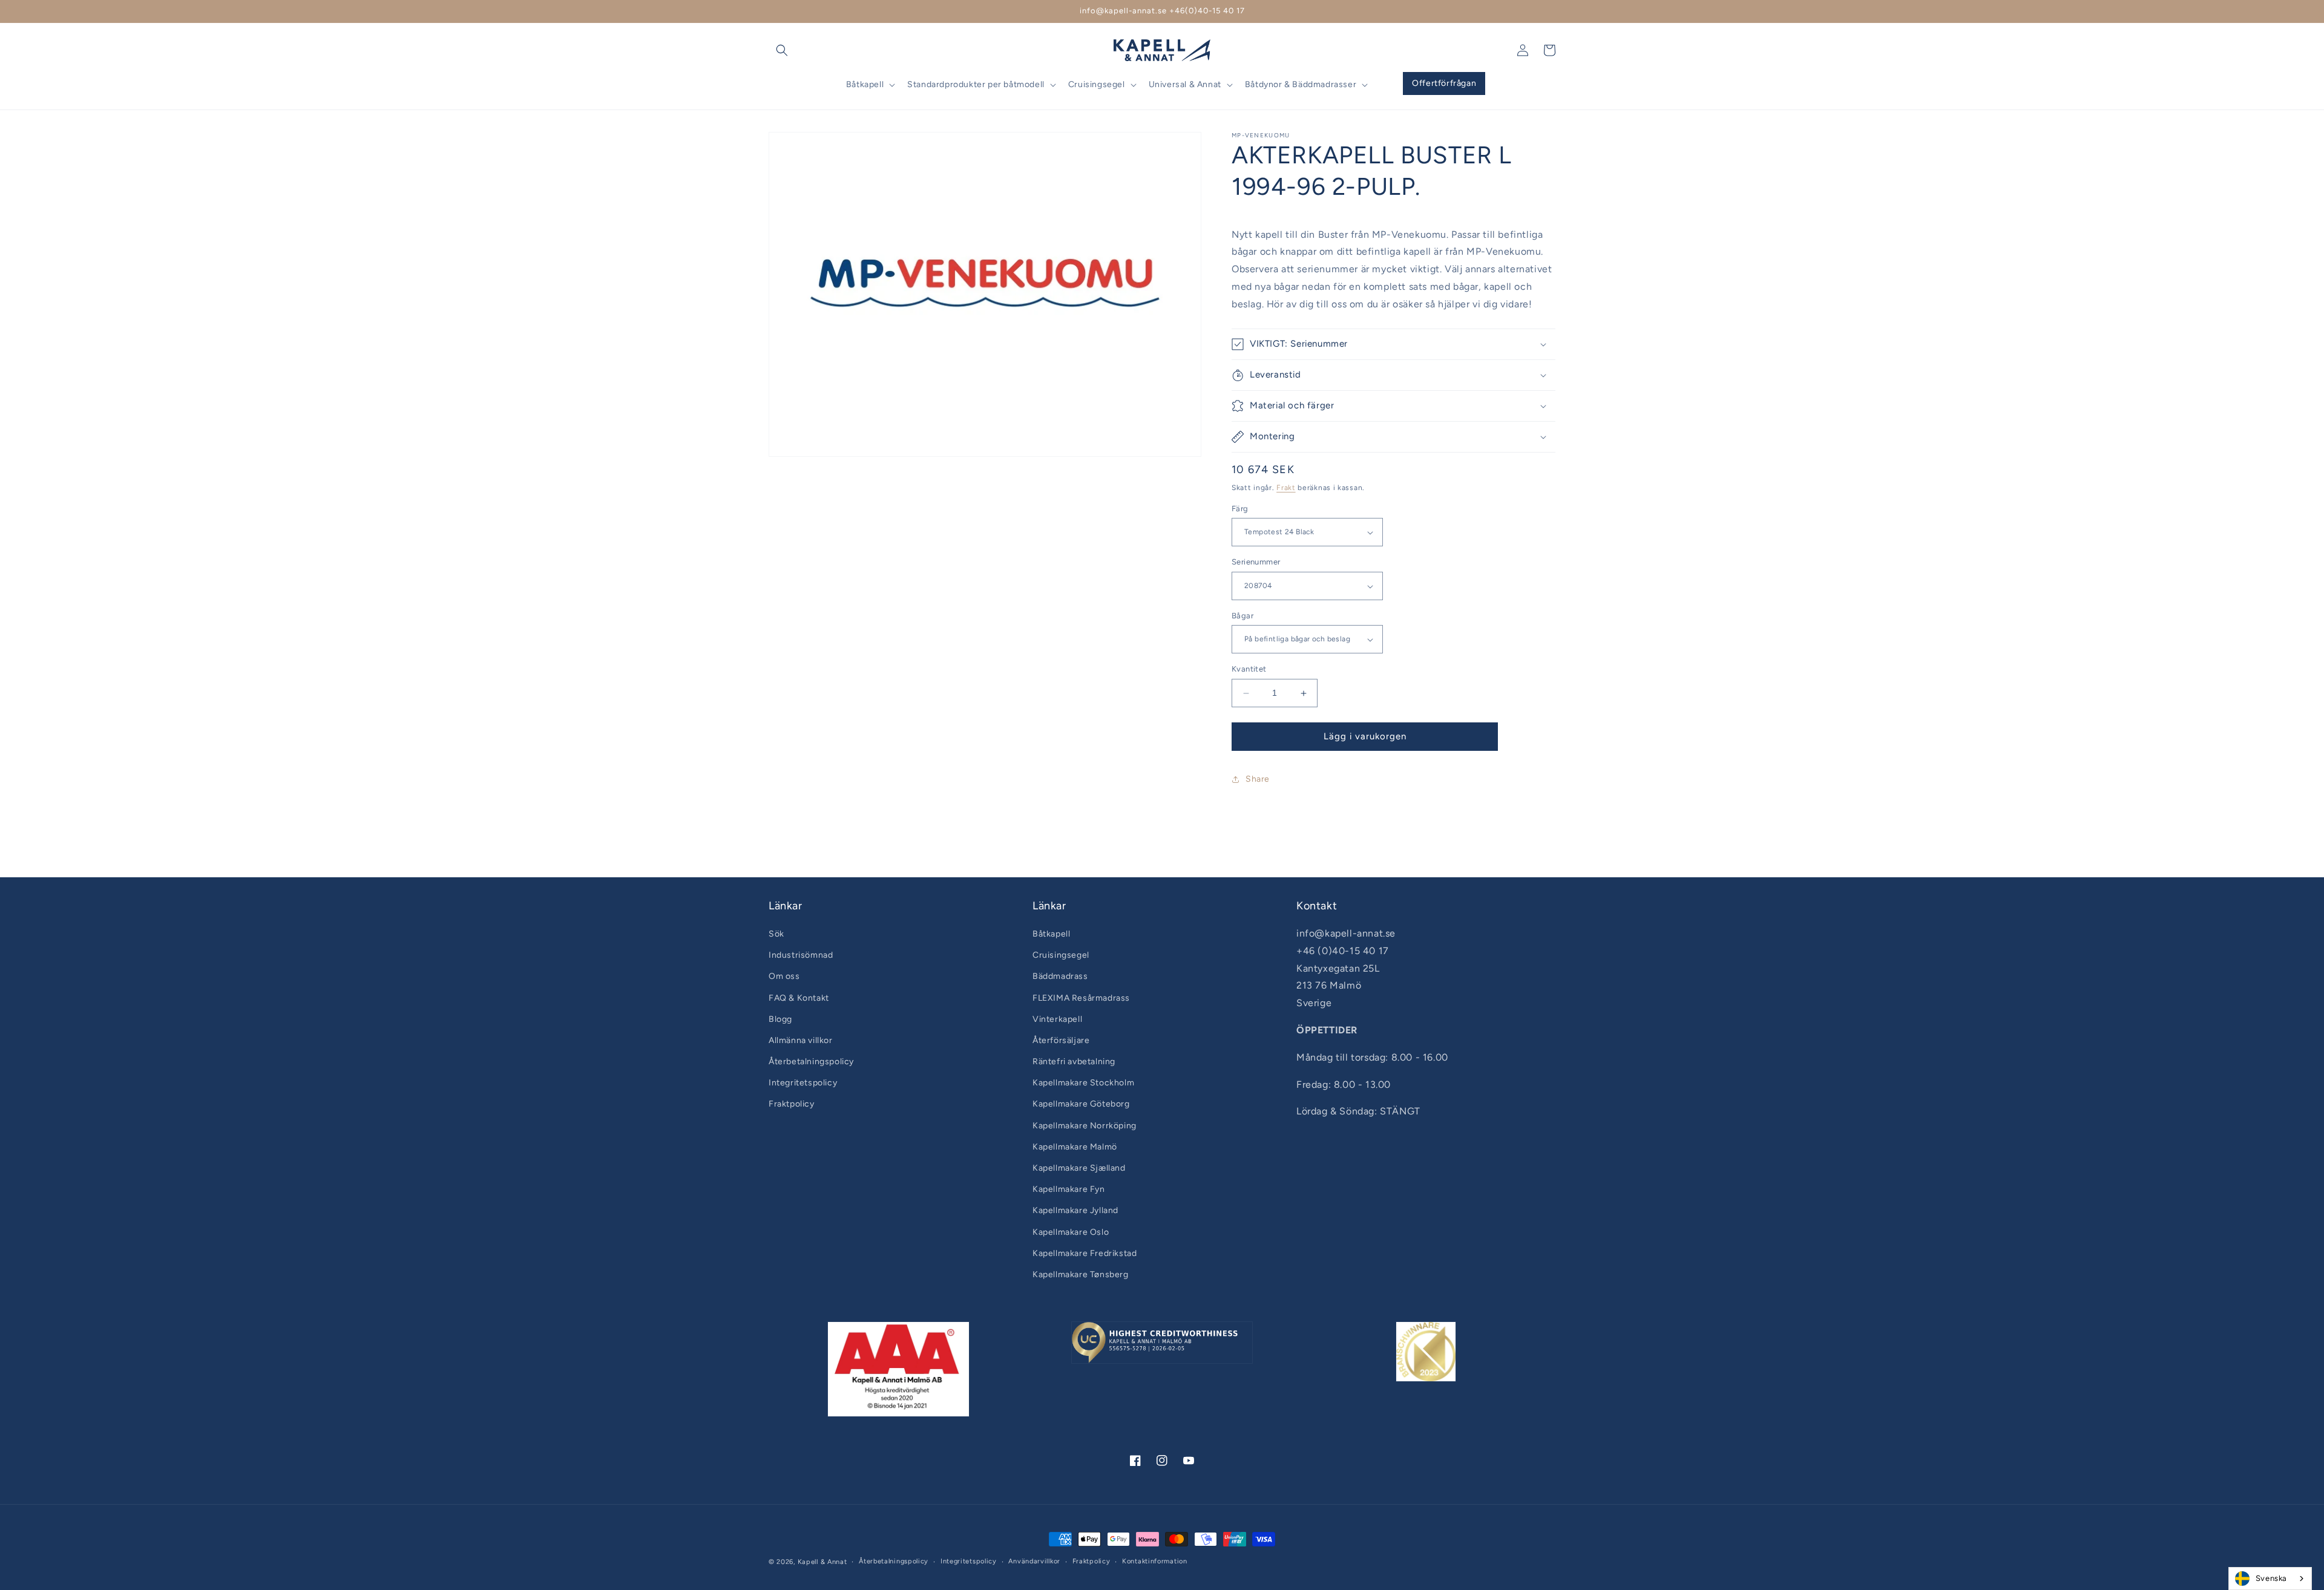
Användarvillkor (1034, 1561)
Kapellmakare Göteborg (1081, 1104)
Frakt (1286, 488)
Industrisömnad (801, 955)
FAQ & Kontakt (799, 998)
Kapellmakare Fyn (1069, 1189)
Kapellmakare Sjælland (1079, 1168)
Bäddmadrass (1060, 976)
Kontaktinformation (1155, 1561)
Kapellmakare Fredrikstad (1085, 1253)
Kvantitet (1249, 669)
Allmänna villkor (801, 1040)
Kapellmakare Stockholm (1083, 1083)
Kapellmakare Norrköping (1085, 1126)
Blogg (780, 1019)
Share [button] (1258, 780)
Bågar (1242, 616)
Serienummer (1256, 562)
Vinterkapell (1057, 1019)
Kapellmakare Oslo (1071, 1232)
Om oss (784, 976)
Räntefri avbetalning (1074, 1062)
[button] (782, 50)
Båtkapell (1051, 934)
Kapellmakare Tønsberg (1081, 1274)
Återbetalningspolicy (811, 1062)
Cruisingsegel (1061, 955)
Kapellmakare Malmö (1075, 1147)
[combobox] (2270, 1579)
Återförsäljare (1061, 1040)
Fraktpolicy (792, 1104)
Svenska (2271, 1578)
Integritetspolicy (803, 1083)
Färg (1240, 509)
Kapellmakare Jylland (1075, 1210)
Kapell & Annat (822, 1562)
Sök (776, 934)
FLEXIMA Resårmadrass (1081, 998)
